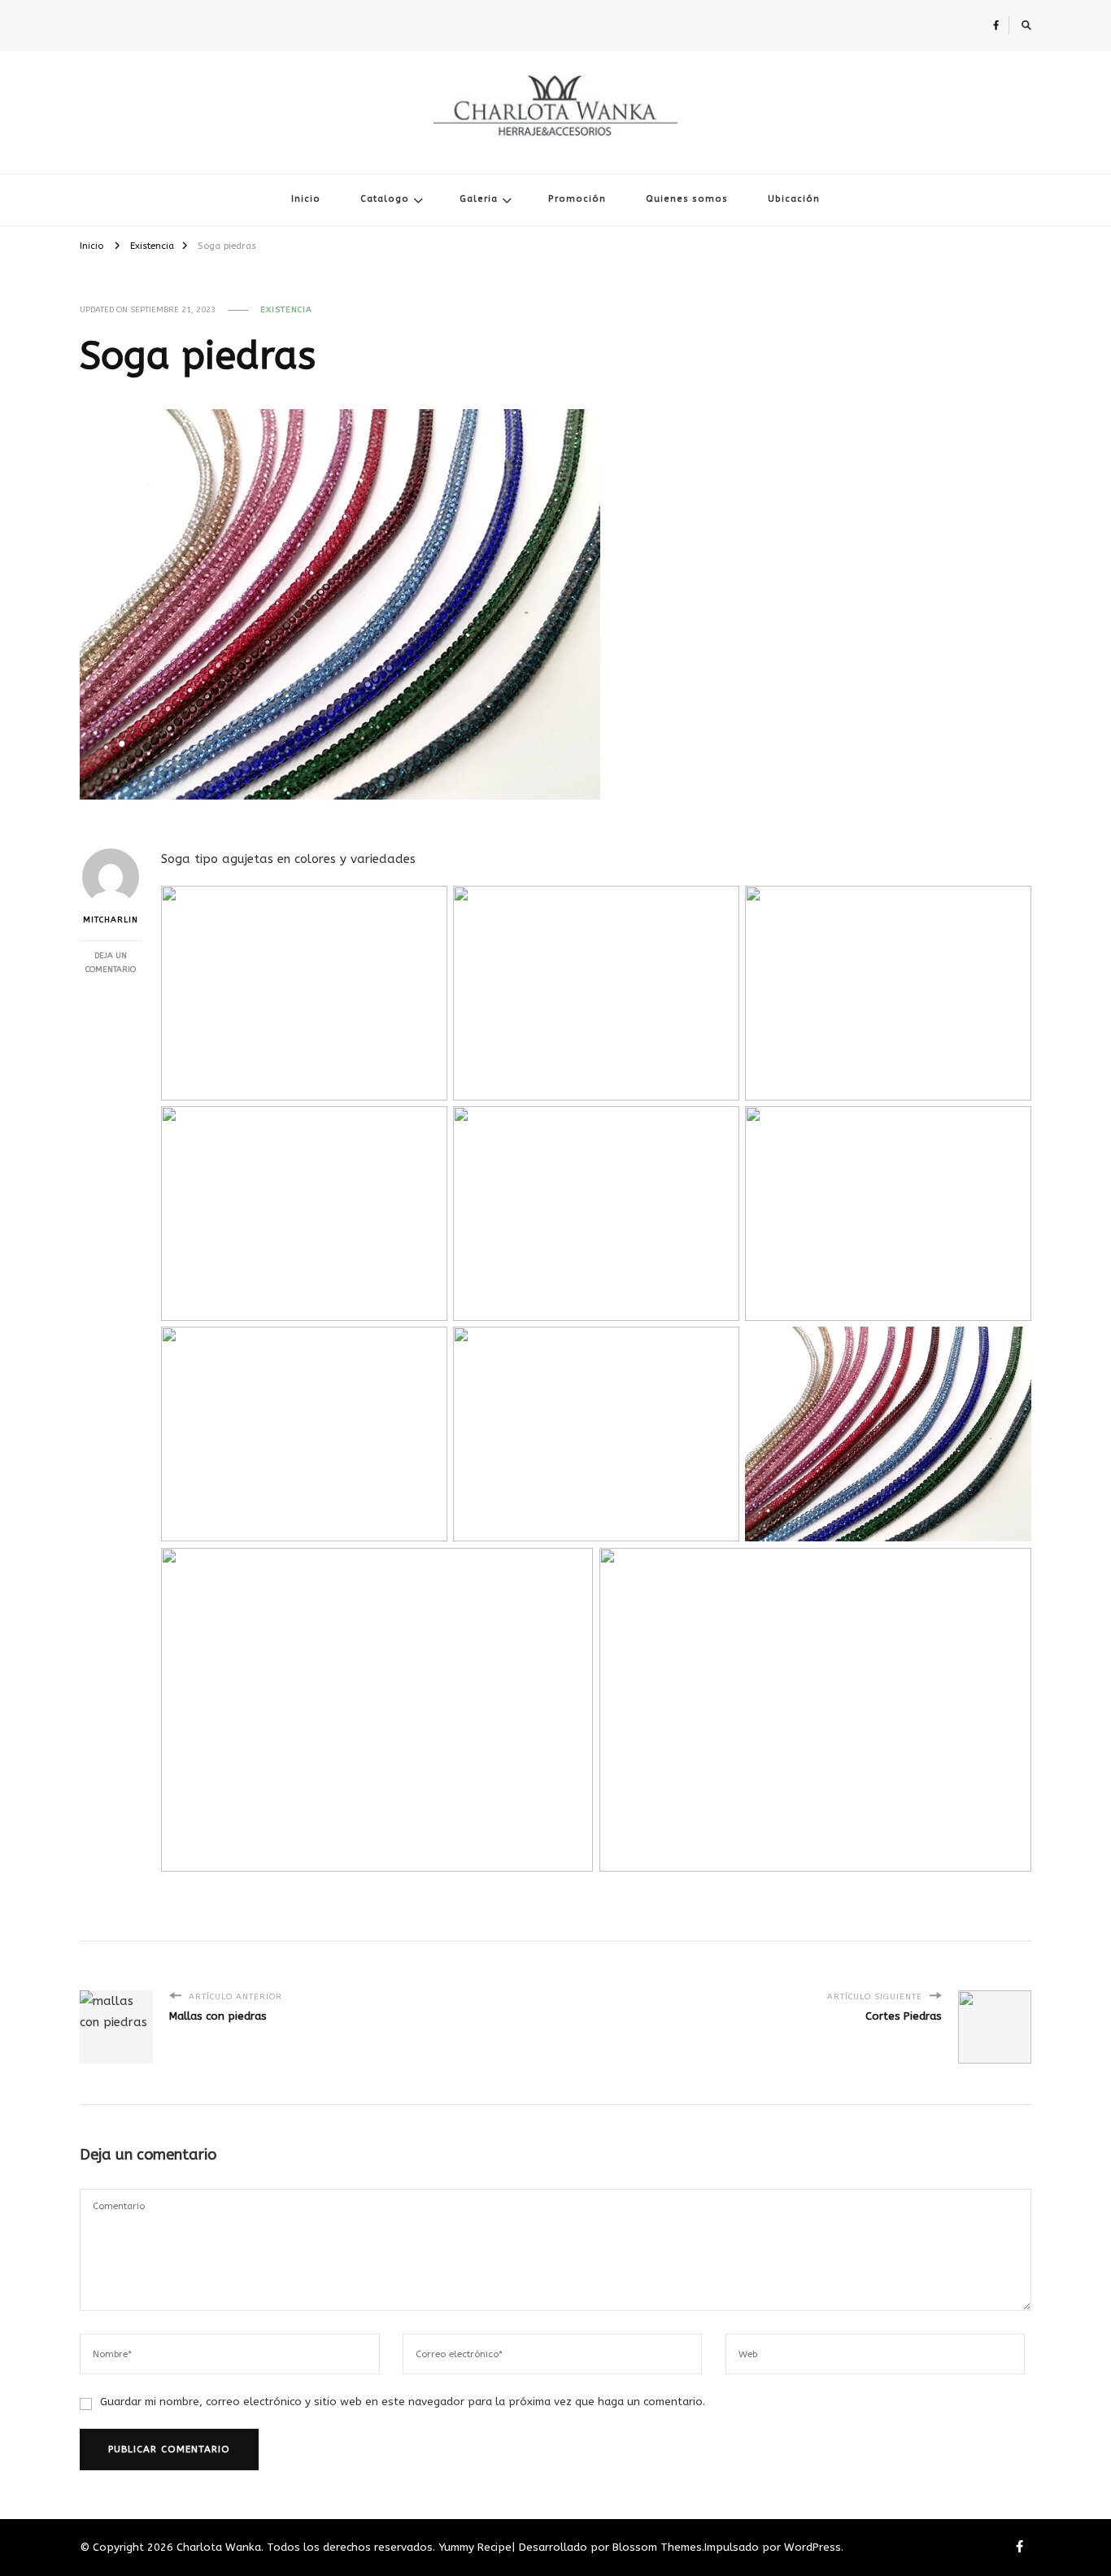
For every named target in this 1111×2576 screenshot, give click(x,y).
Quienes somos (687, 199)
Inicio (306, 199)
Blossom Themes (657, 2547)
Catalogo (385, 199)
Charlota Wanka (555, 144)
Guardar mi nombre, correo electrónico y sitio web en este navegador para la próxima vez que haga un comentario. (403, 2402)
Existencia (286, 310)
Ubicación (794, 199)
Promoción (577, 199)
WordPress (813, 2547)
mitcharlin (111, 920)
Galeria (479, 199)
